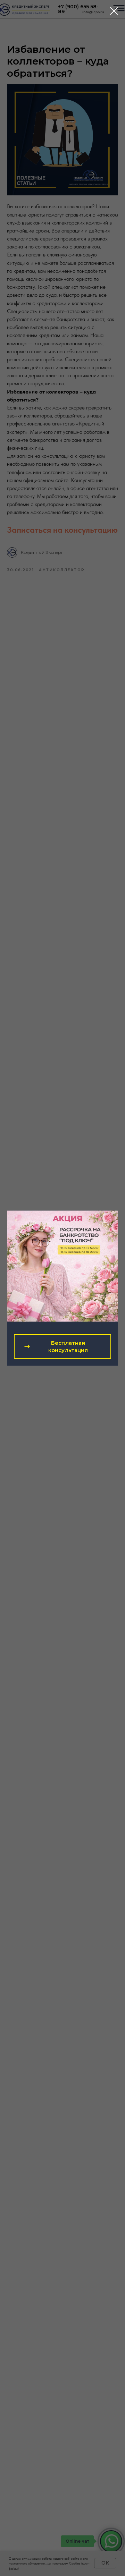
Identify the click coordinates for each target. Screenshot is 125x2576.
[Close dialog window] (114, 11)
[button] (62, 1346)
